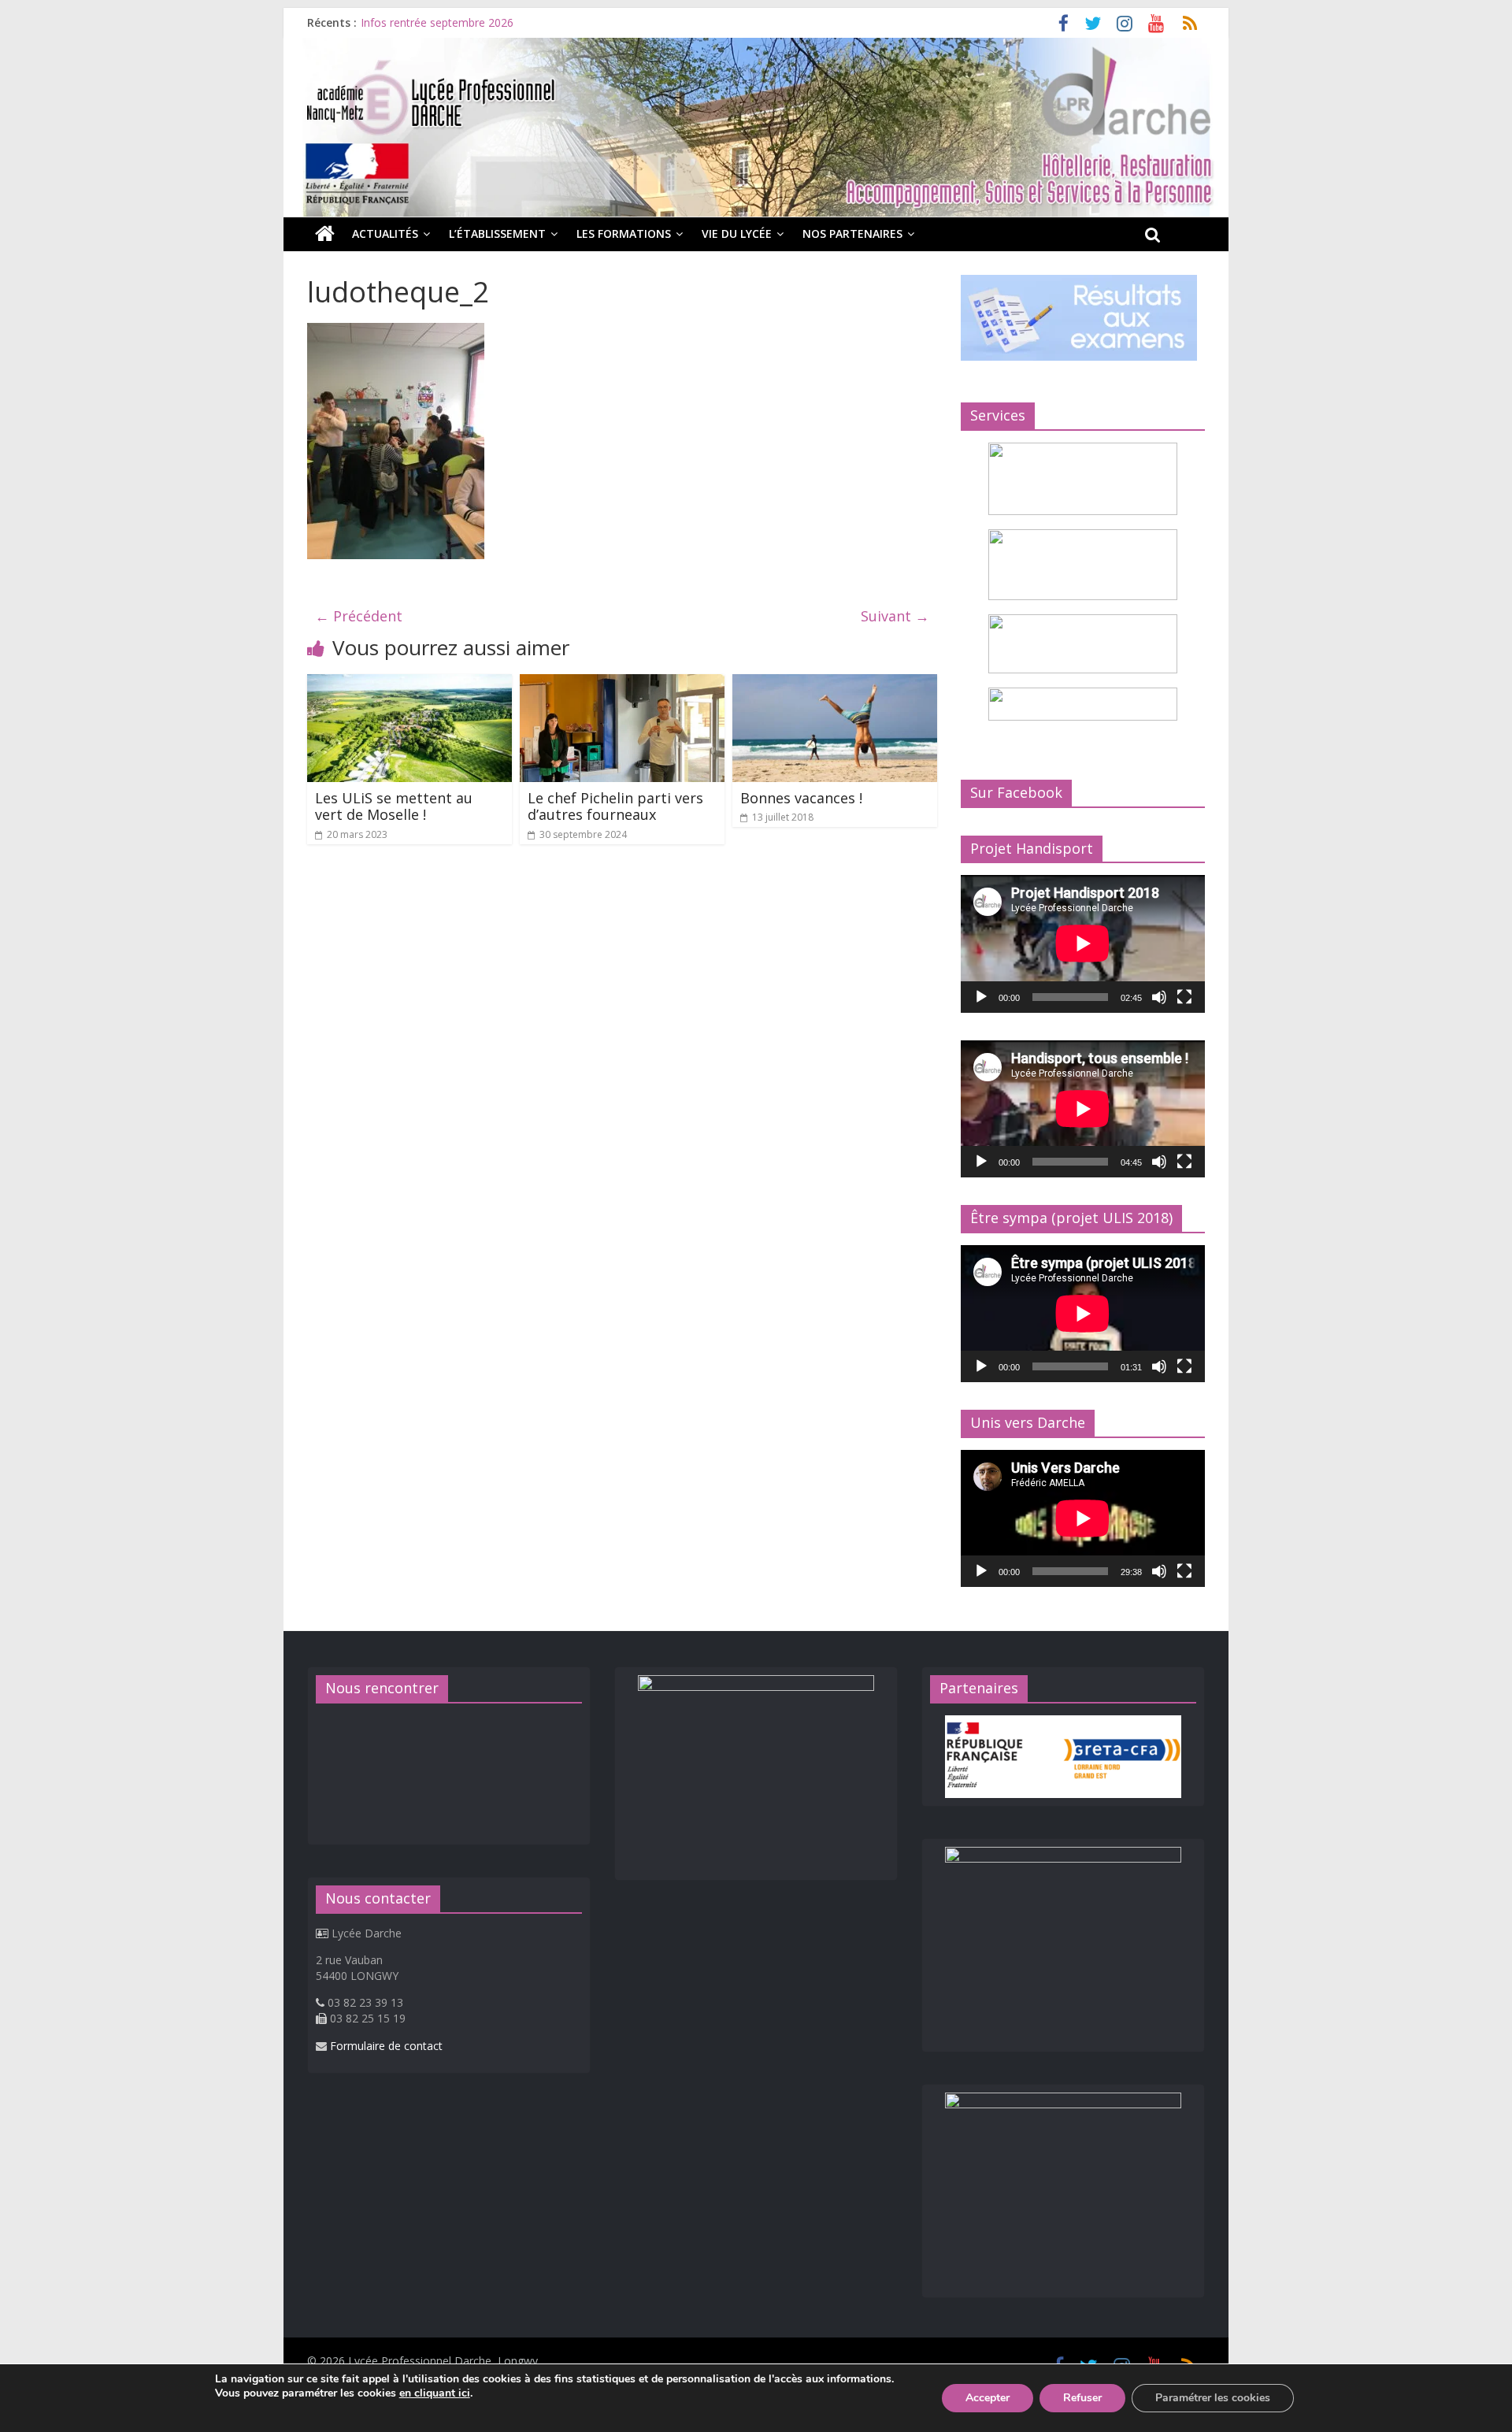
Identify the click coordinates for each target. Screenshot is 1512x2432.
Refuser (1082, 2398)
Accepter (988, 2398)
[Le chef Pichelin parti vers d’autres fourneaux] (622, 684)
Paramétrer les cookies (1213, 2398)
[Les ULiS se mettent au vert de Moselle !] (409, 684)
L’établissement (497, 234)
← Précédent (359, 616)
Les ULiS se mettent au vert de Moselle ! (394, 806)
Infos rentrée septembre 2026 (437, 22)
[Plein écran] (1184, 997)
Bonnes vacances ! (801, 798)
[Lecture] (981, 997)
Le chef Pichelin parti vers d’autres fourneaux (615, 806)
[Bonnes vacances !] (835, 684)
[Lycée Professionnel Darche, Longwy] (756, 47)
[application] (1083, 944)
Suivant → (895, 616)
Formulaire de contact (386, 2046)
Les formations (624, 234)
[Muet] (1159, 997)
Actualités (385, 234)
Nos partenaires (852, 234)
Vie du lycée (737, 234)
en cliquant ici (435, 2393)
